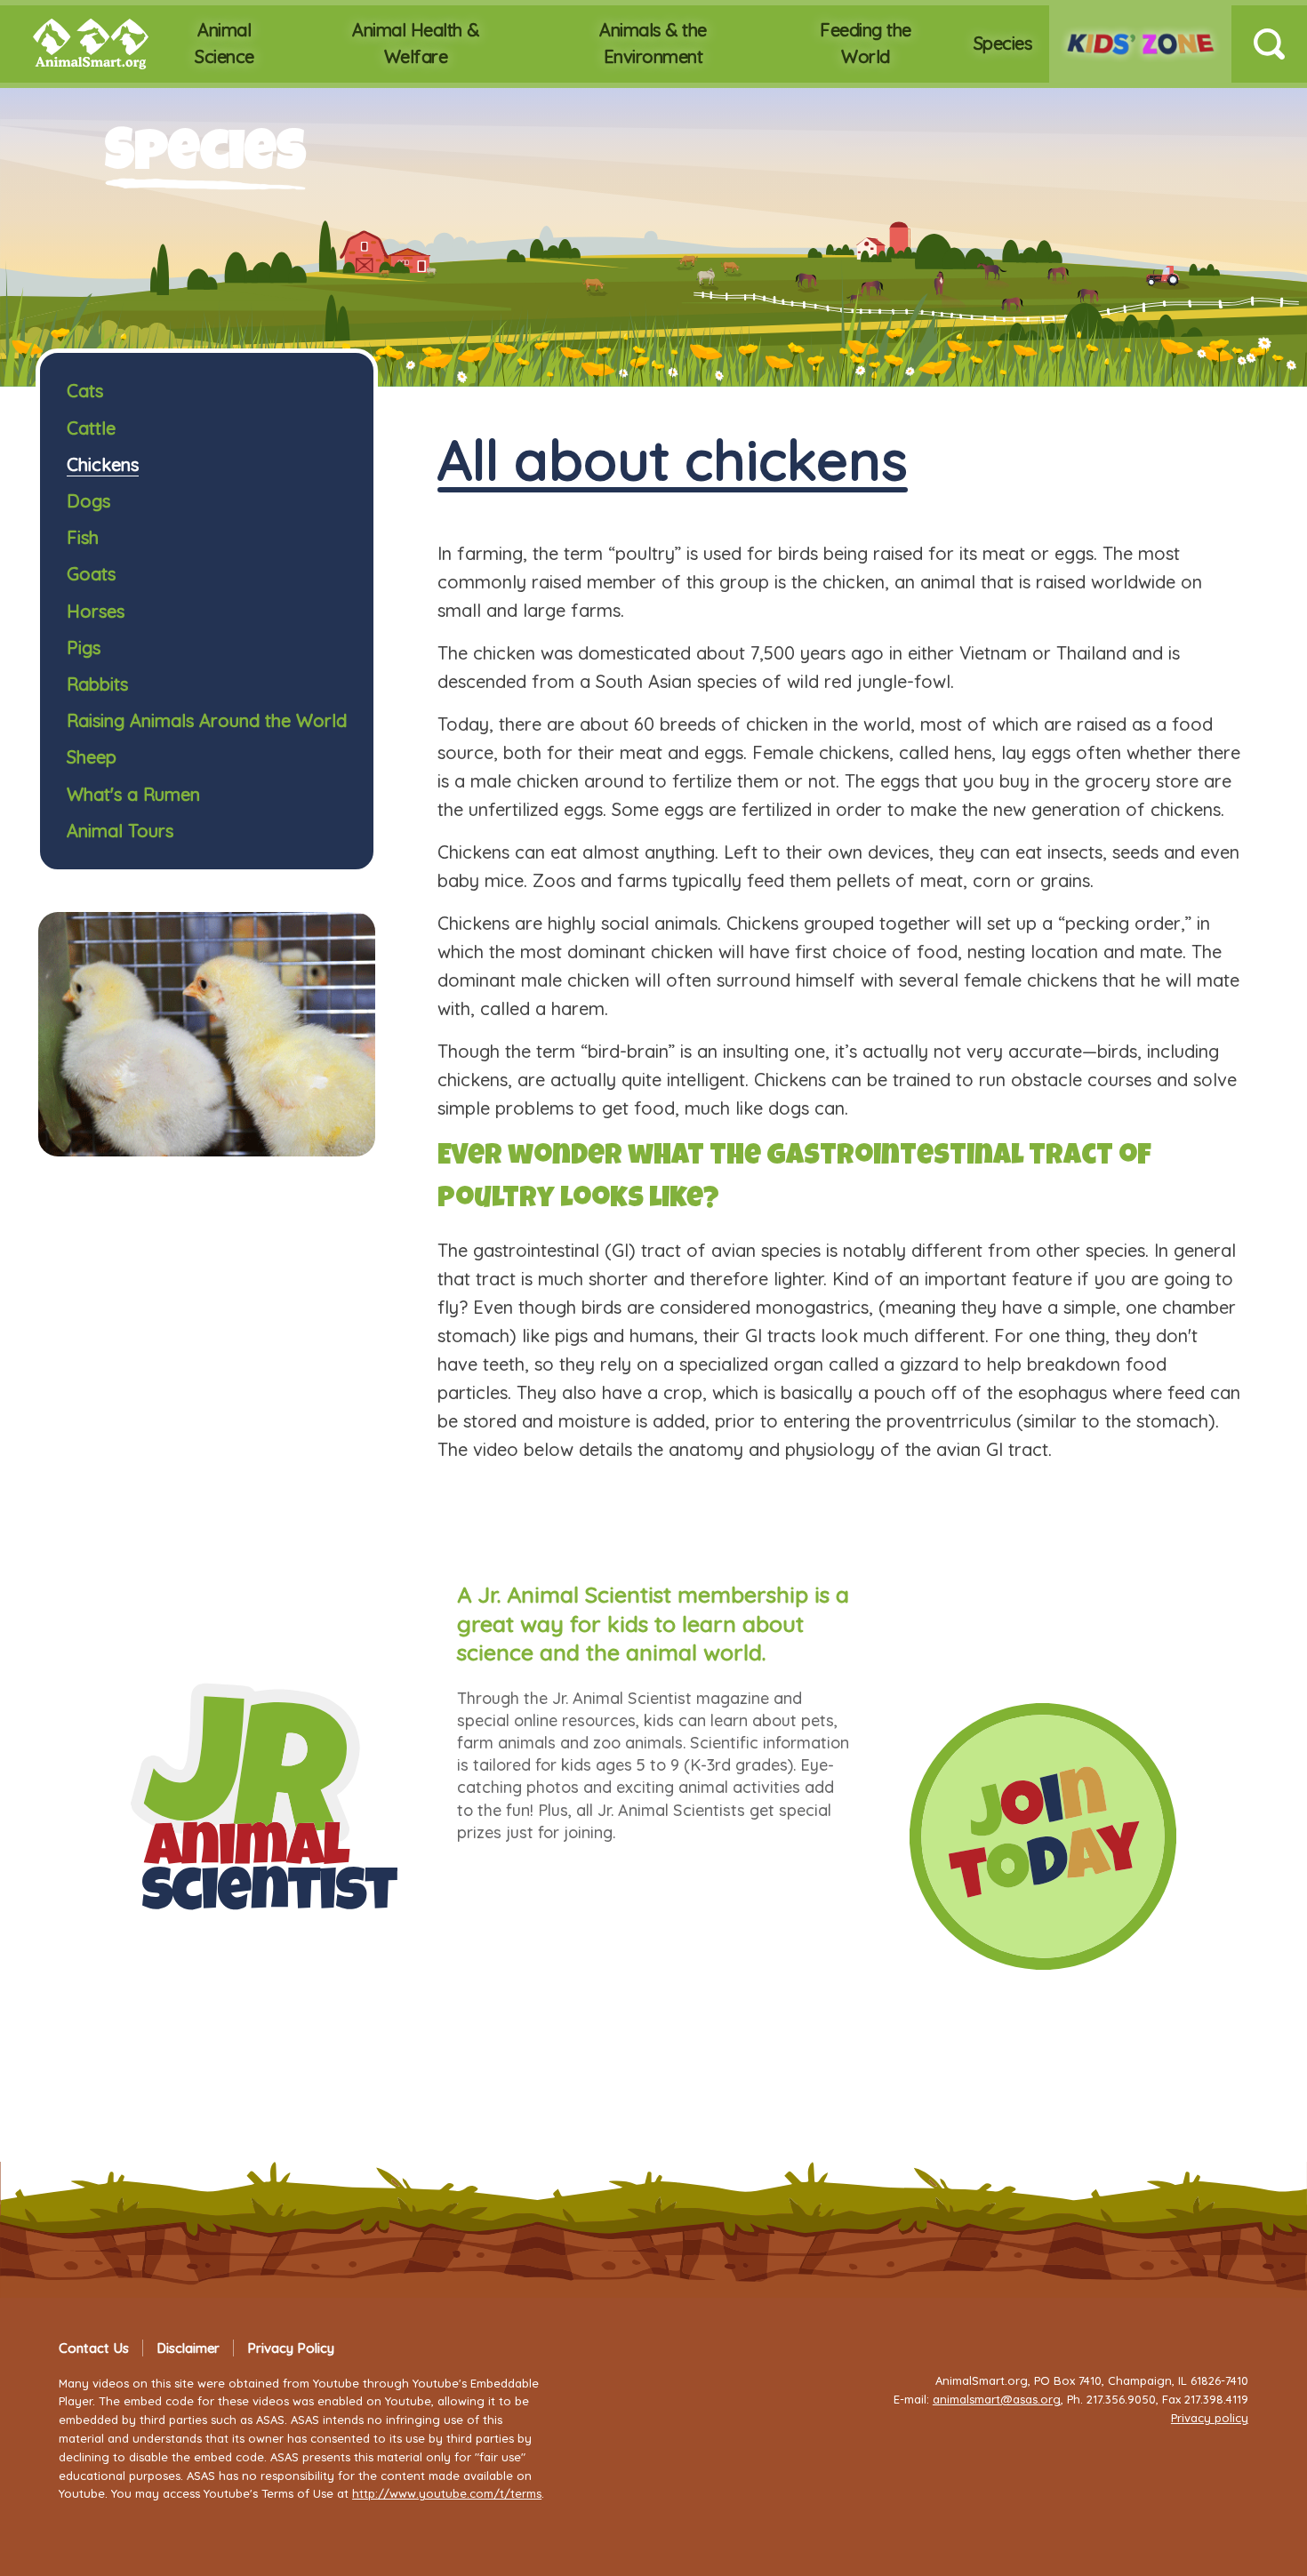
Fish (83, 537)
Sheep (92, 757)
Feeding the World (866, 43)
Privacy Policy (291, 2348)
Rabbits (97, 684)
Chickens (103, 464)
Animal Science (225, 43)
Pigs (84, 648)
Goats (91, 574)
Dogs (88, 501)
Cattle (91, 428)
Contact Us (94, 2348)
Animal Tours (120, 831)
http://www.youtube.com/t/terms (447, 2493)
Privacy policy (1210, 2418)
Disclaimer (188, 2348)
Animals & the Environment (653, 43)
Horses (96, 611)
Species (1003, 43)
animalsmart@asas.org (997, 2399)
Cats (85, 391)
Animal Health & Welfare (416, 43)
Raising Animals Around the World (207, 720)
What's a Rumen (133, 794)
